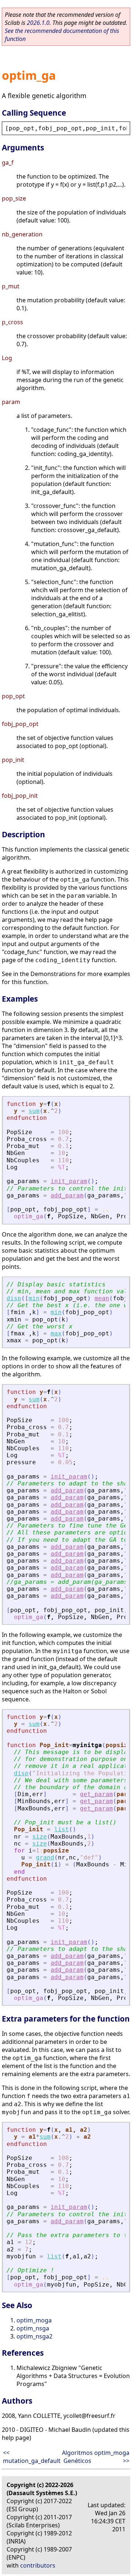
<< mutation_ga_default (32, 2457)
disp (14, 1298)
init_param (69, 1181)
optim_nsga (33, 2328)
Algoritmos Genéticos (77, 2457)
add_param (67, 1195)
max (56, 1333)
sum (34, 1111)
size (40, 1837)
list (62, 1829)
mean (102, 1298)
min (34, 1298)
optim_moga (34, 2320)
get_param (96, 1794)
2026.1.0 (38, 23)
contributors (38, 2565)
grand (45, 1857)
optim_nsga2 (34, 2336)
